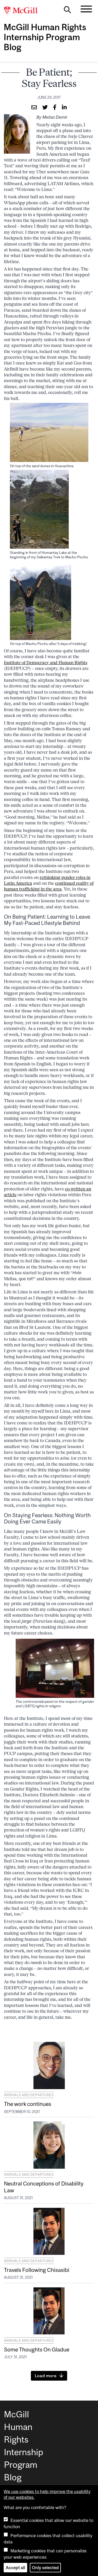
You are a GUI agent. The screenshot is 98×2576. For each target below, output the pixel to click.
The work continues (28, 2104)
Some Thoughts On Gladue (37, 2349)
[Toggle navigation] (86, 9)
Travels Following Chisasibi (37, 2270)
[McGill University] (24, 11)
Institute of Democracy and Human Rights (46, 663)
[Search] (67, 11)
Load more (46, 2376)
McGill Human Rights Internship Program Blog (45, 37)
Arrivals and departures (29, 2095)
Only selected (45, 2568)
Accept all (15, 2568)
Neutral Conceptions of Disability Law (44, 2187)
